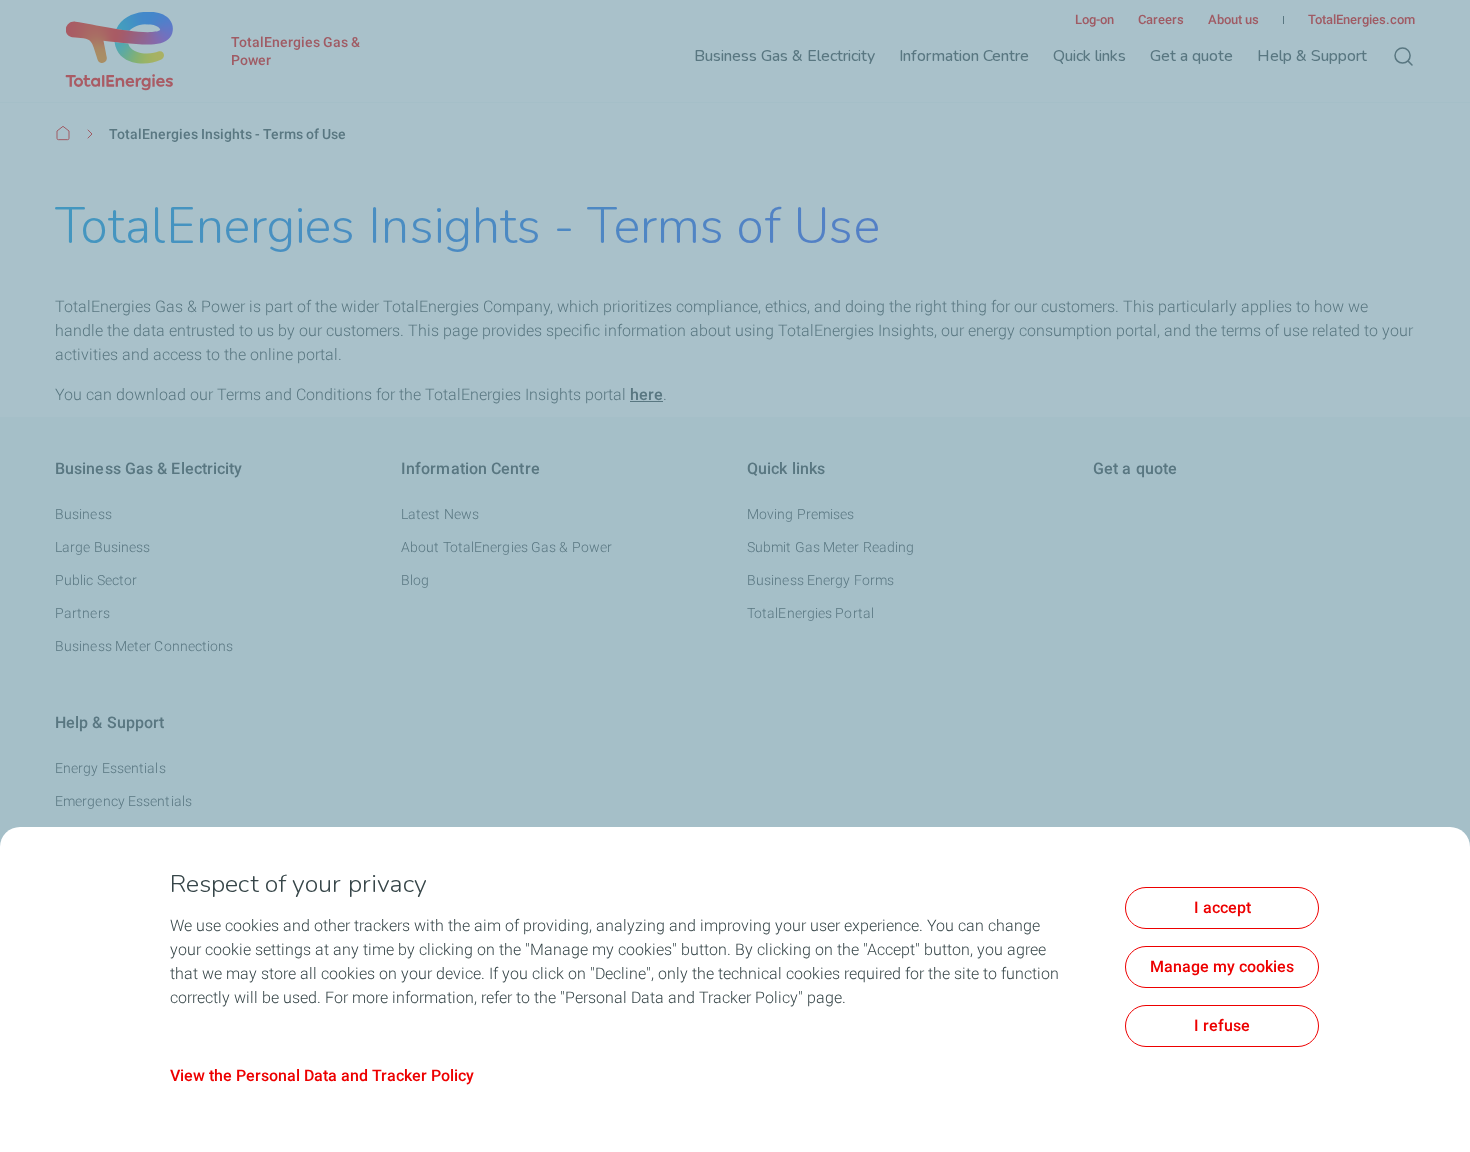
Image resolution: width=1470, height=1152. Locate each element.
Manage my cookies (1222, 966)
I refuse (1222, 1025)
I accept (1222, 907)
